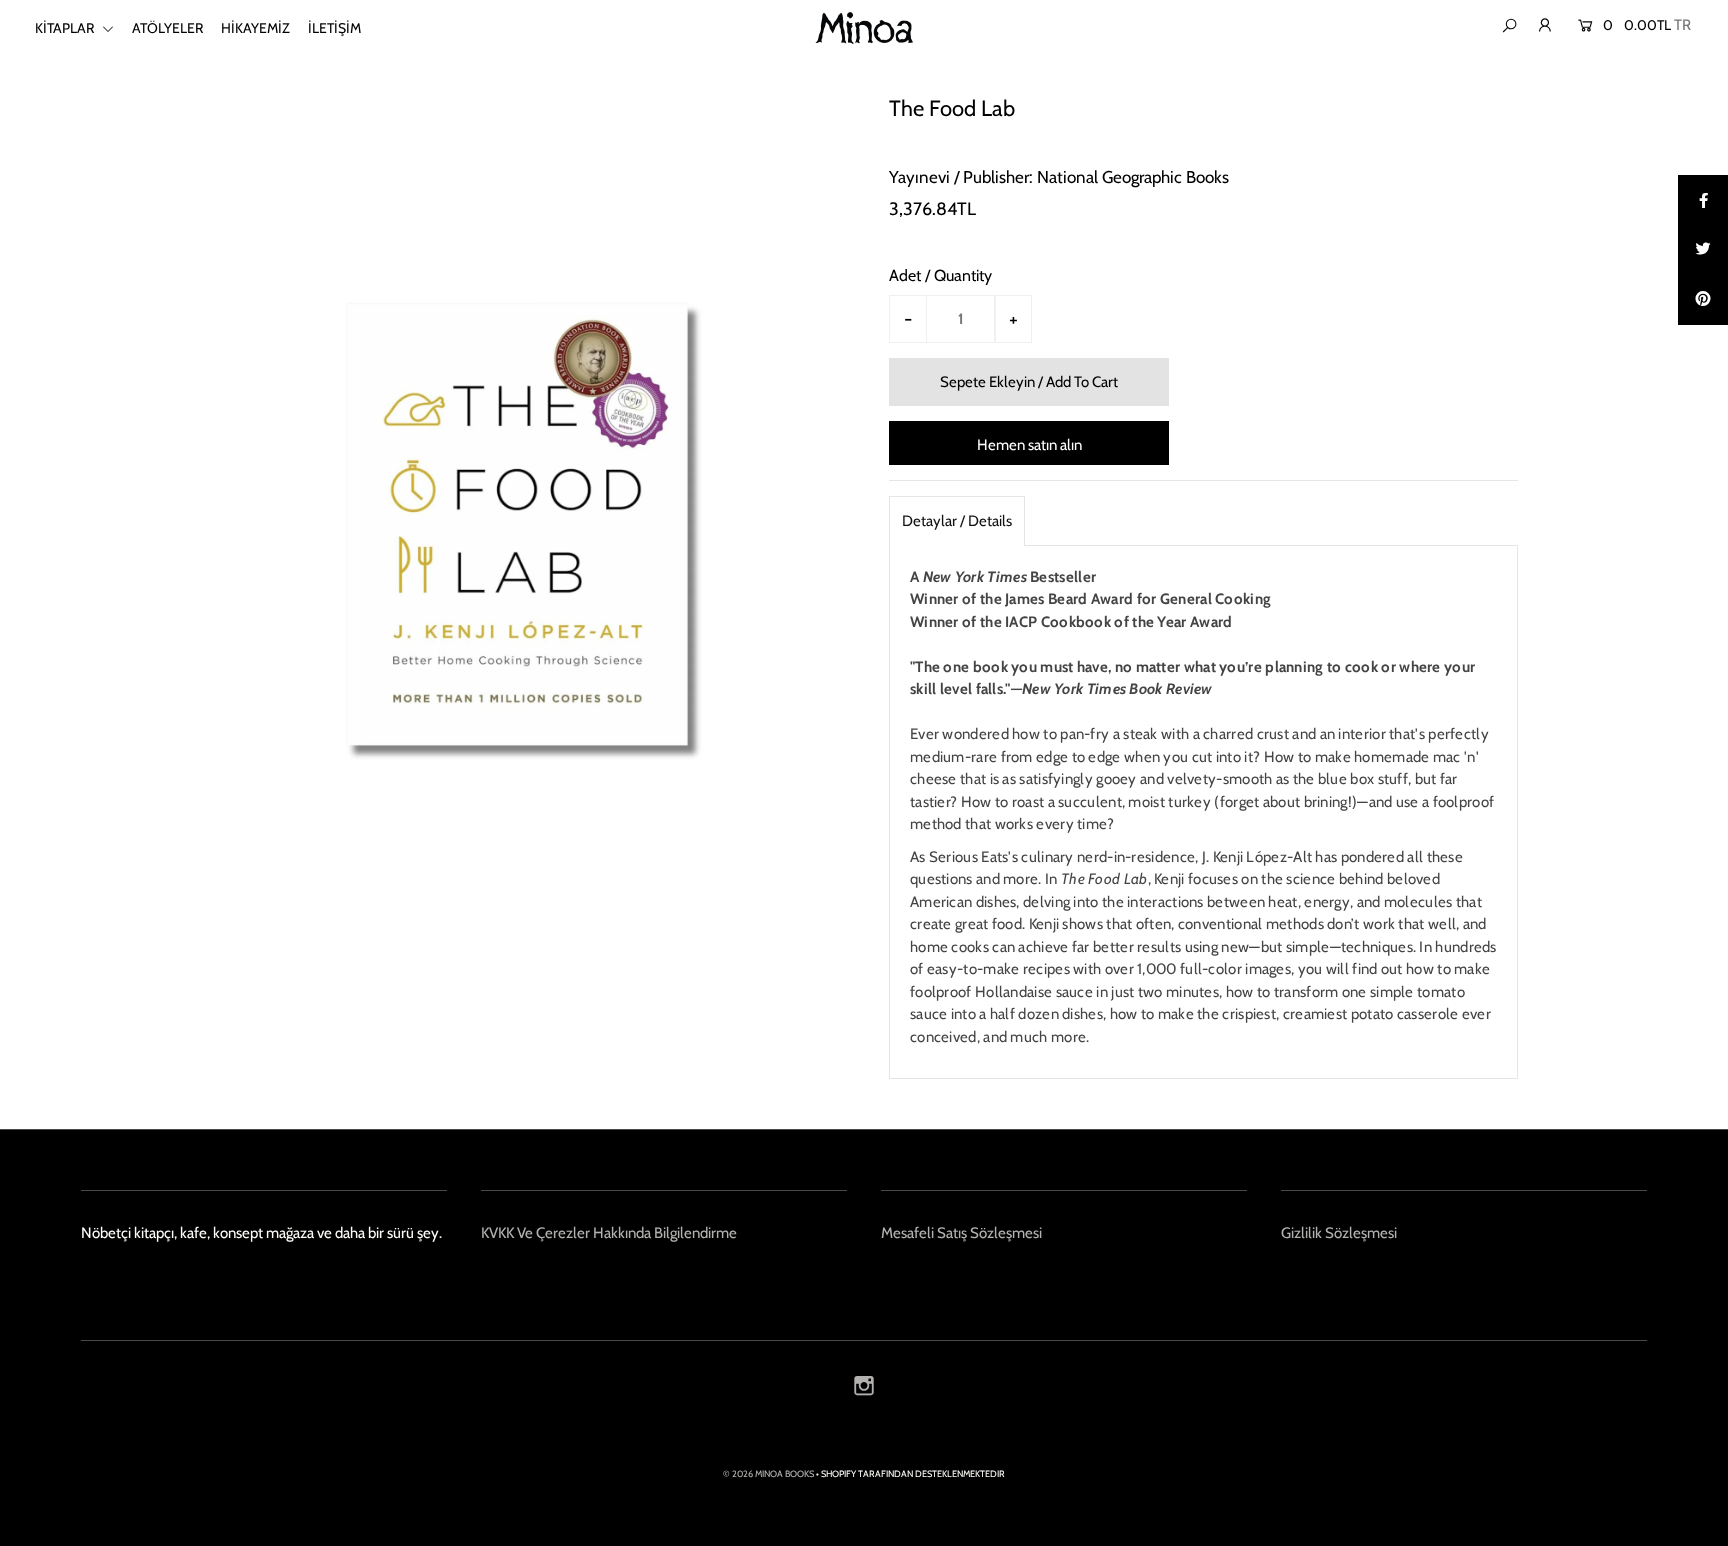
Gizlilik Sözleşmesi (1339, 1233)
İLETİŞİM (334, 28)
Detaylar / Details (957, 521)
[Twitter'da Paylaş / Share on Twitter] (1703, 250)
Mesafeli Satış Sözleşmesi (961, 1233)
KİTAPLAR (66, 28)
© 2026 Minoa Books (768, 1473)
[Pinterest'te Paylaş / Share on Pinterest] (1703, 300)
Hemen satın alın (1029, 445)
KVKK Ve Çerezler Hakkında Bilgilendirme (609, 1233)
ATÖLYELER (167, 28)
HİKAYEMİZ (255, 28)
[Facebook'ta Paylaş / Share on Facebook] (1703, 200)
